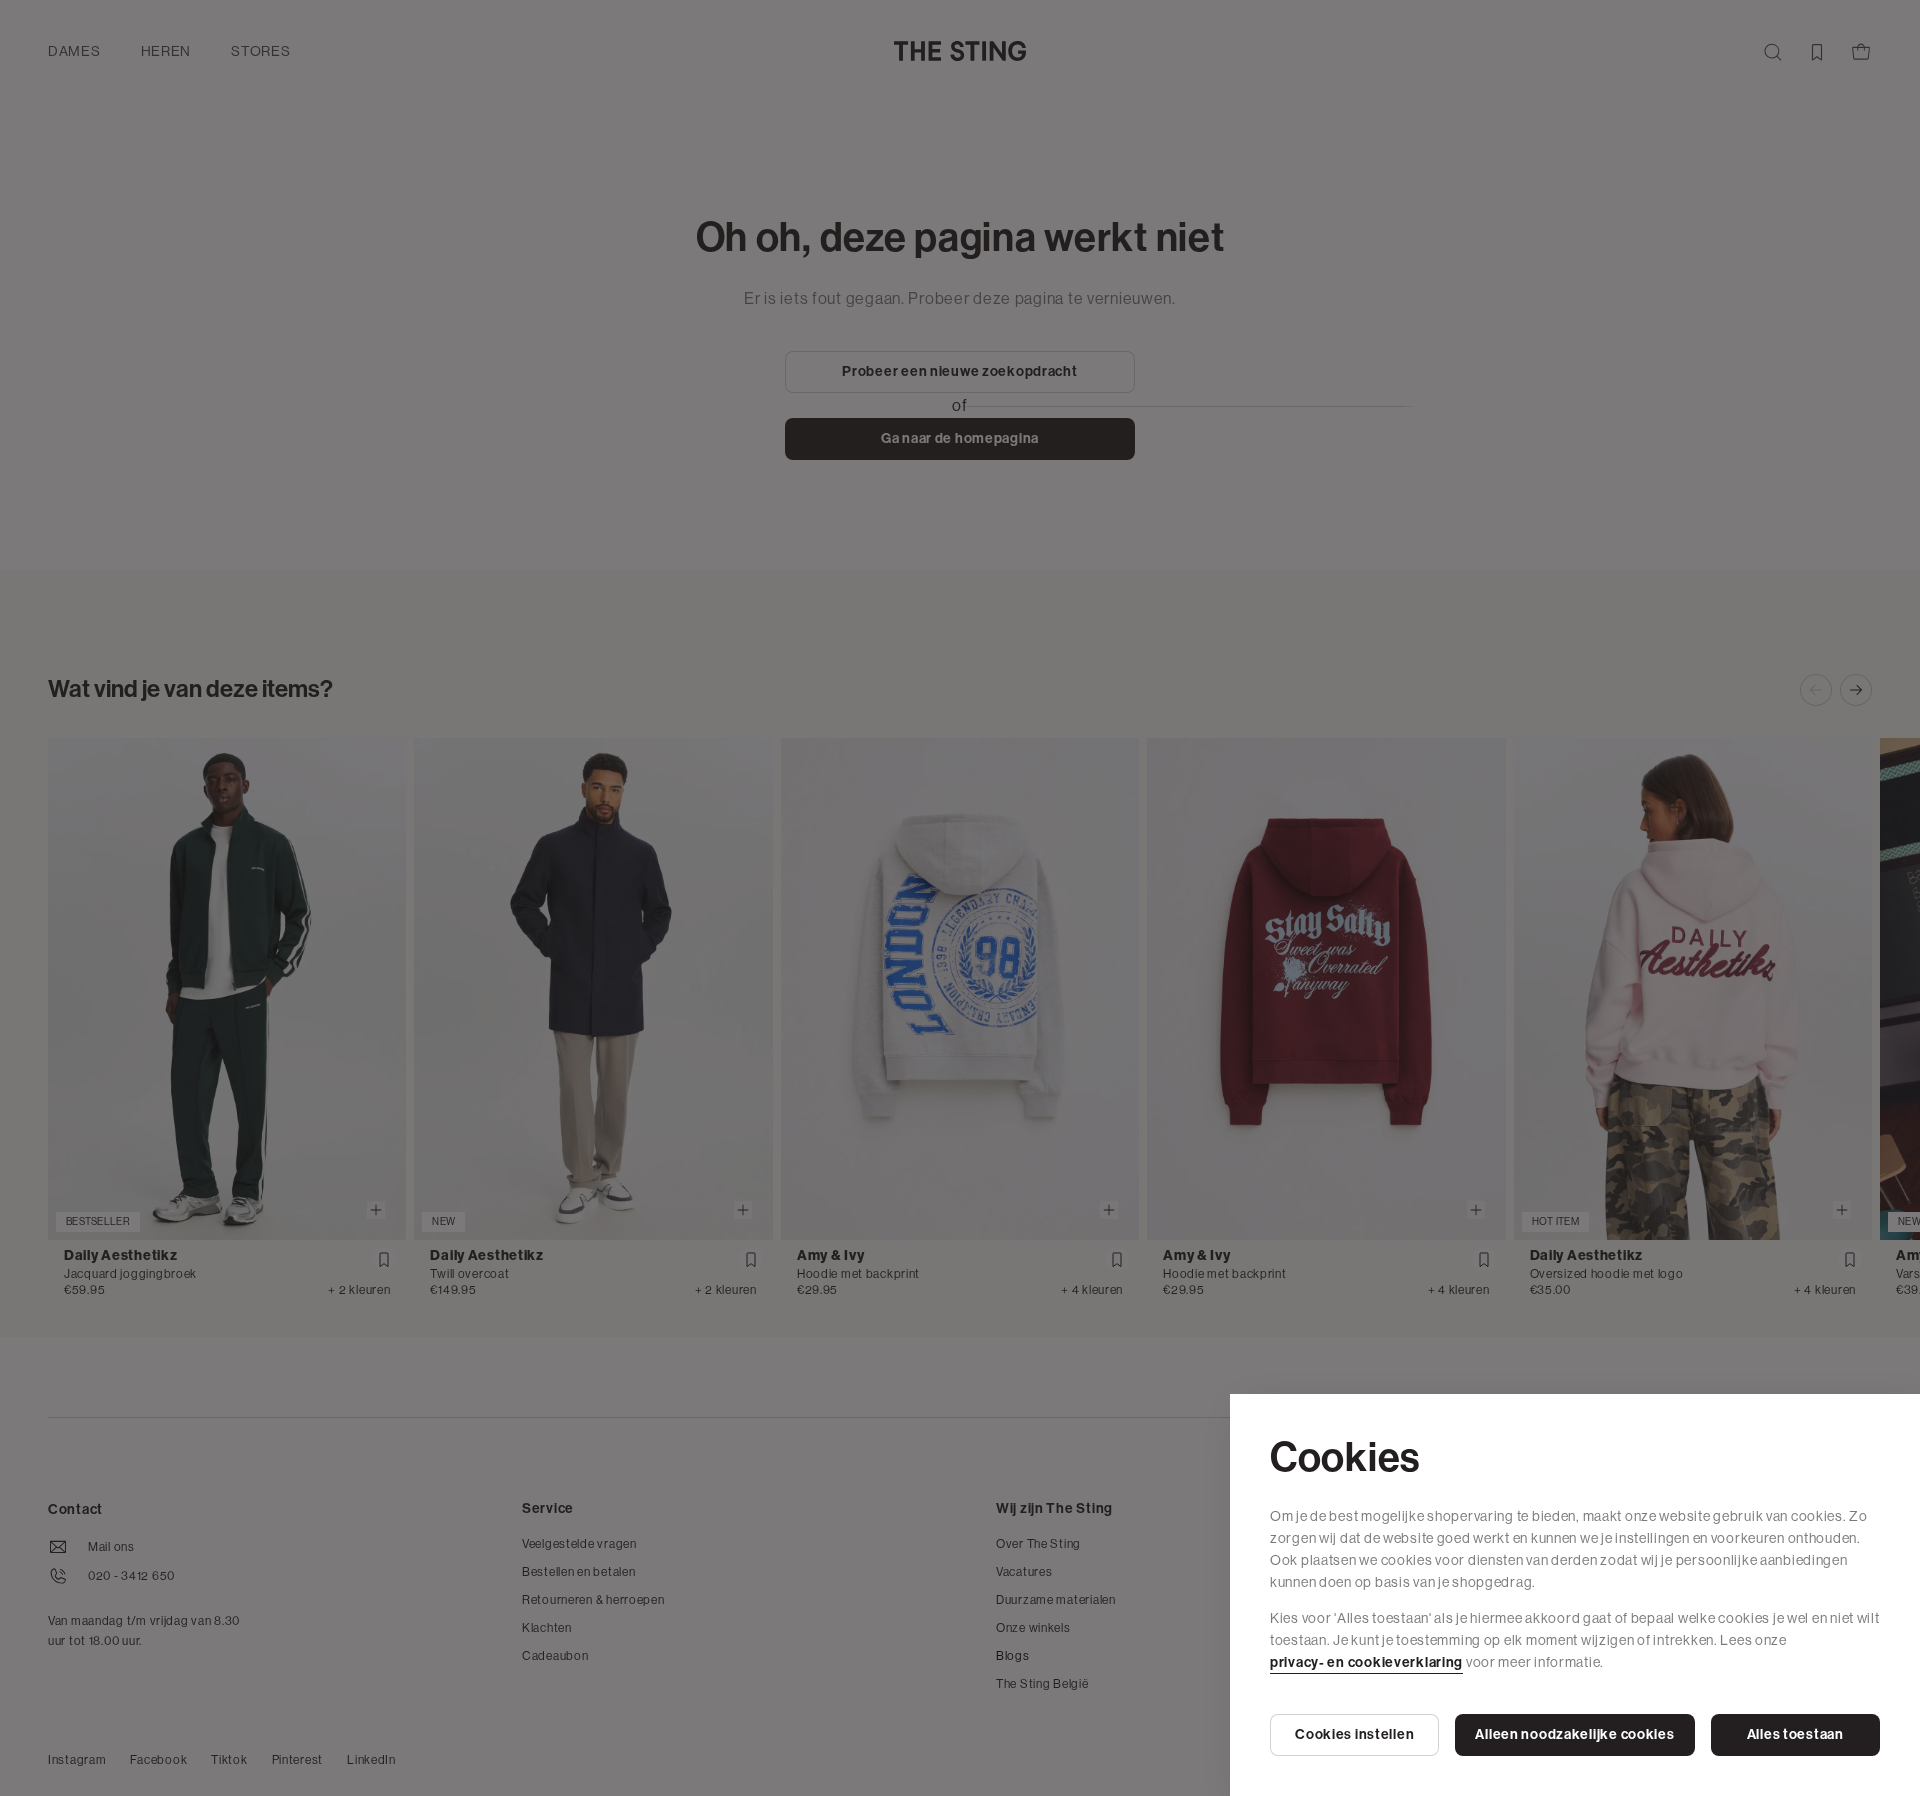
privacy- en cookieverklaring (1366, 1662)
